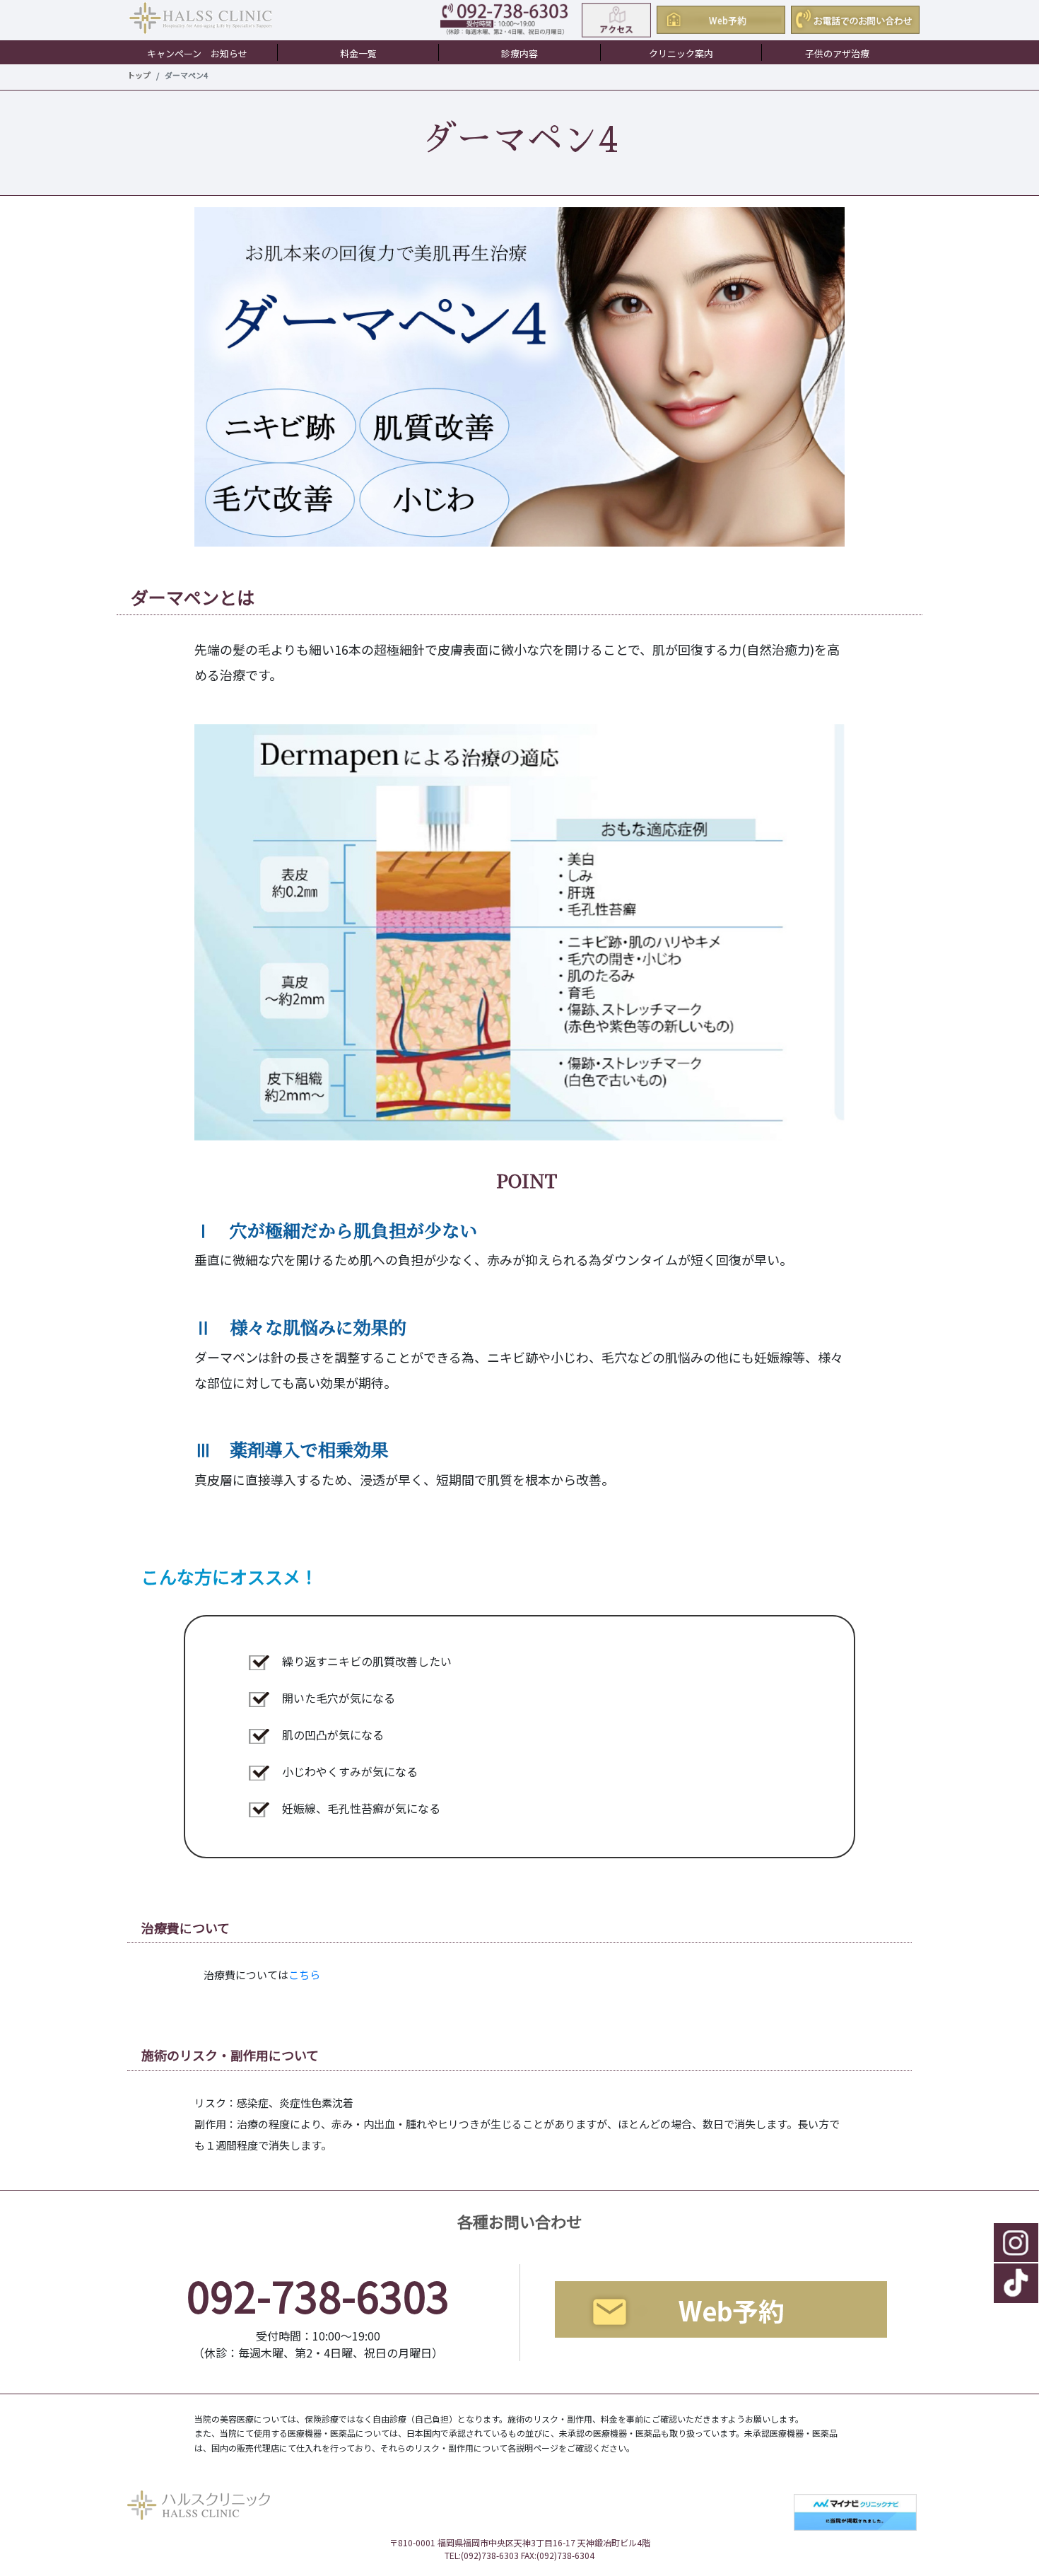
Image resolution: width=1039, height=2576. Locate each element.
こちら (304, 1975)
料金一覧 (358, 53)
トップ (139, 75)
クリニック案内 (681, 53)
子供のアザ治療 (837, 53)
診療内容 (519, 53)
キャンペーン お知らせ (197, 53)
